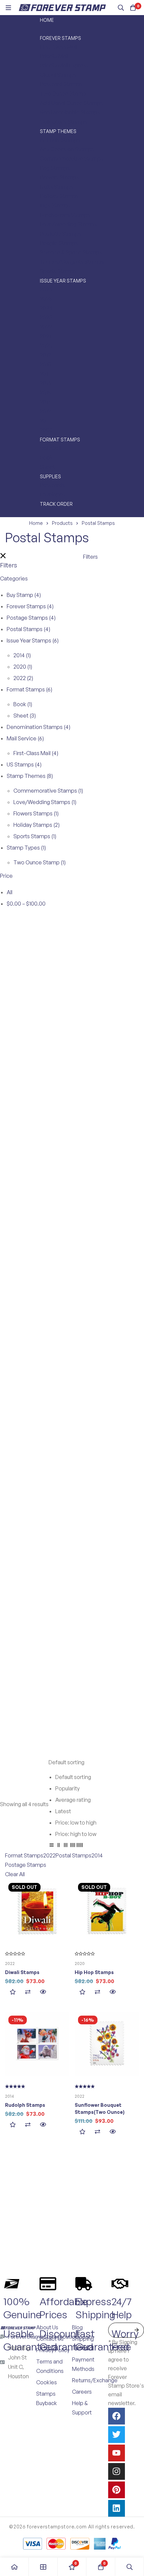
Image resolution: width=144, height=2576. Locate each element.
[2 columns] (59, 1846)
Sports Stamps (35, 836)
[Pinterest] (117, 2490)
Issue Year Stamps (33, 640)
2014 (22, 655)
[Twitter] (117, 2435)
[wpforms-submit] (136, 2330)
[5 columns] (80, 1846)
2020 (23, 667)
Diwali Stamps (22, 1972)
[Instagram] (117, 2471)
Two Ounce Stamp (40, 862)
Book (23, 704)
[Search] (121, 8)
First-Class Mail (36, 753)
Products (62, 523)
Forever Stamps (30, 606)
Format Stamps (29, 689)
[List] (52, 1846)
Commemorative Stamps (48, 791)
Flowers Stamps (36, 813)
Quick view (43, 1992)
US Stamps (24, 764)
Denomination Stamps (39, 727)
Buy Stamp (24, 595)
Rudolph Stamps (25, 2105)
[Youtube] (117, 2453)
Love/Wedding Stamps (45, 802)
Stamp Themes (30, 776)
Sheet (25, 716)
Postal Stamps (28, 629)
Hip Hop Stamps (94, 1972)
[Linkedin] (117, 2508)
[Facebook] (117, 2416)
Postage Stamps (31, 618)
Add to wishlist (13, 1992)
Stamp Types (26, 848)
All (10, 892)
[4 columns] (73, 1846)
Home (36, 523)
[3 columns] (66, 1846)
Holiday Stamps (37, 825)
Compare (28, 1992)
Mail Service (25, 738)
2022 (23, 678)
